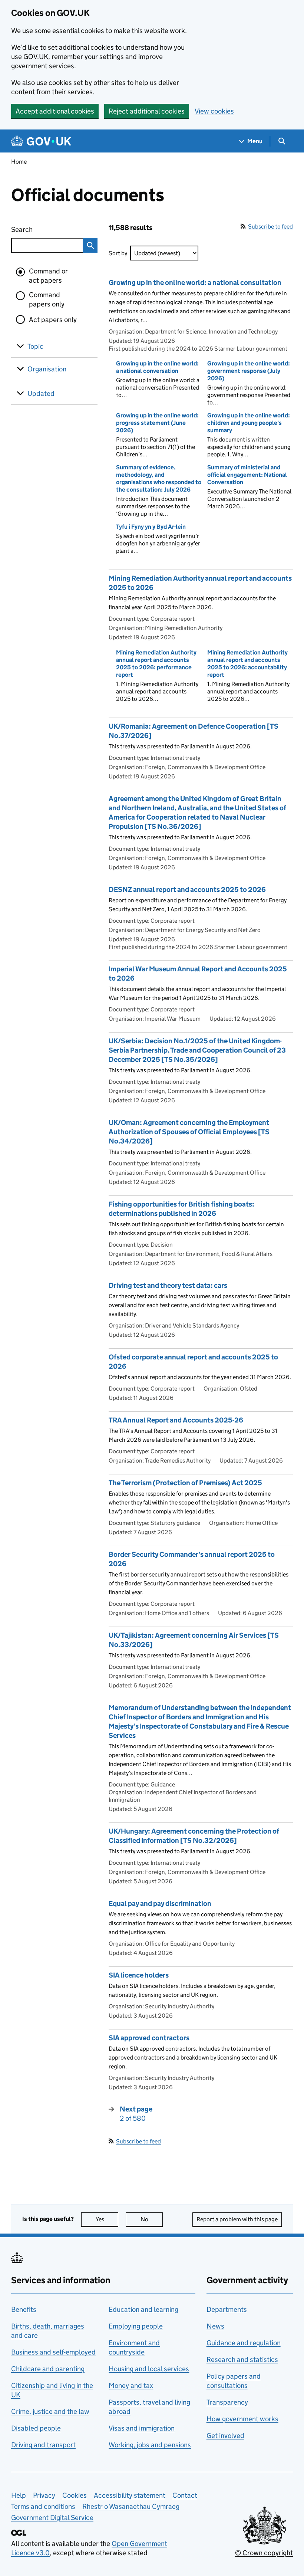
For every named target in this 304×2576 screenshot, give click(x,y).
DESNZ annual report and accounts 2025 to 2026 (187, 890)
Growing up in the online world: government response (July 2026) (249, 371)
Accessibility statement (130, 2495)
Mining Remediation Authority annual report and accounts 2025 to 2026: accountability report (247, 664)
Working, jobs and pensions (150, 2445)
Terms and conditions (43, 2506)
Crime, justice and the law (50, 2411)
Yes (107, 2219)
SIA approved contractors (149, 2038)
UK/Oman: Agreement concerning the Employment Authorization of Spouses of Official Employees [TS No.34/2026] (189, 1132)
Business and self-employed (53, 2352)
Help (19, 2495)
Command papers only (47, 299)
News (215, 2326)
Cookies (75, 2495)
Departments (227, 2309)
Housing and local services (149, 2369)
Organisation (47, 369)
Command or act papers (48, 276)
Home (19, 162)
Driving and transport (43, 2445)
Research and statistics (242, 2360)
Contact (185, 2495)
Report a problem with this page (237, 2219)
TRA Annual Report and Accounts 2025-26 (176, 1420)
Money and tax (131, 2385)
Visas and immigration (142, 2428)
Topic (35, 346)
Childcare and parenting (48, 2369)
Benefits (24, 2309)
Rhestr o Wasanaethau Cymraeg (131, 2506)
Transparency (227, 2402)
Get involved (225, 2436)
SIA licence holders (139, 1975)
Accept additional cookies (55, 111)
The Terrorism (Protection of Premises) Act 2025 (185, 1483)
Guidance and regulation (244, 2343)
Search (41, 229)
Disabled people (36, 2428)
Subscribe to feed (270, 227)
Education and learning (143, 2309)
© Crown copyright (264, 2553)
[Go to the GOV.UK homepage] (41, 141)
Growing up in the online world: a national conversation (157, 367)
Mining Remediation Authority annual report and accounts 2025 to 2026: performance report (156, 664)
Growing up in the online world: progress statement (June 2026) (157, 423)
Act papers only (53, 320)
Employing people (136, 2326)
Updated (41, 393)
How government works (242, 2419)
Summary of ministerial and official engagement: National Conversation (247, 475)
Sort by (118, 253)
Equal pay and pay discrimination (160, 1904)
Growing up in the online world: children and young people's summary (249, 423)
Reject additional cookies (147, 111)
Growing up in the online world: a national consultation (195, 283)
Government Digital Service (52, 2518)
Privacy (44, 2495)
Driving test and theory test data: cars (168, 1285)
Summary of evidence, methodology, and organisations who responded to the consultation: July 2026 (159, 478)
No (152, 2219)
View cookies (214, 111)
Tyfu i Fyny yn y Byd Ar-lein (151, 527)
